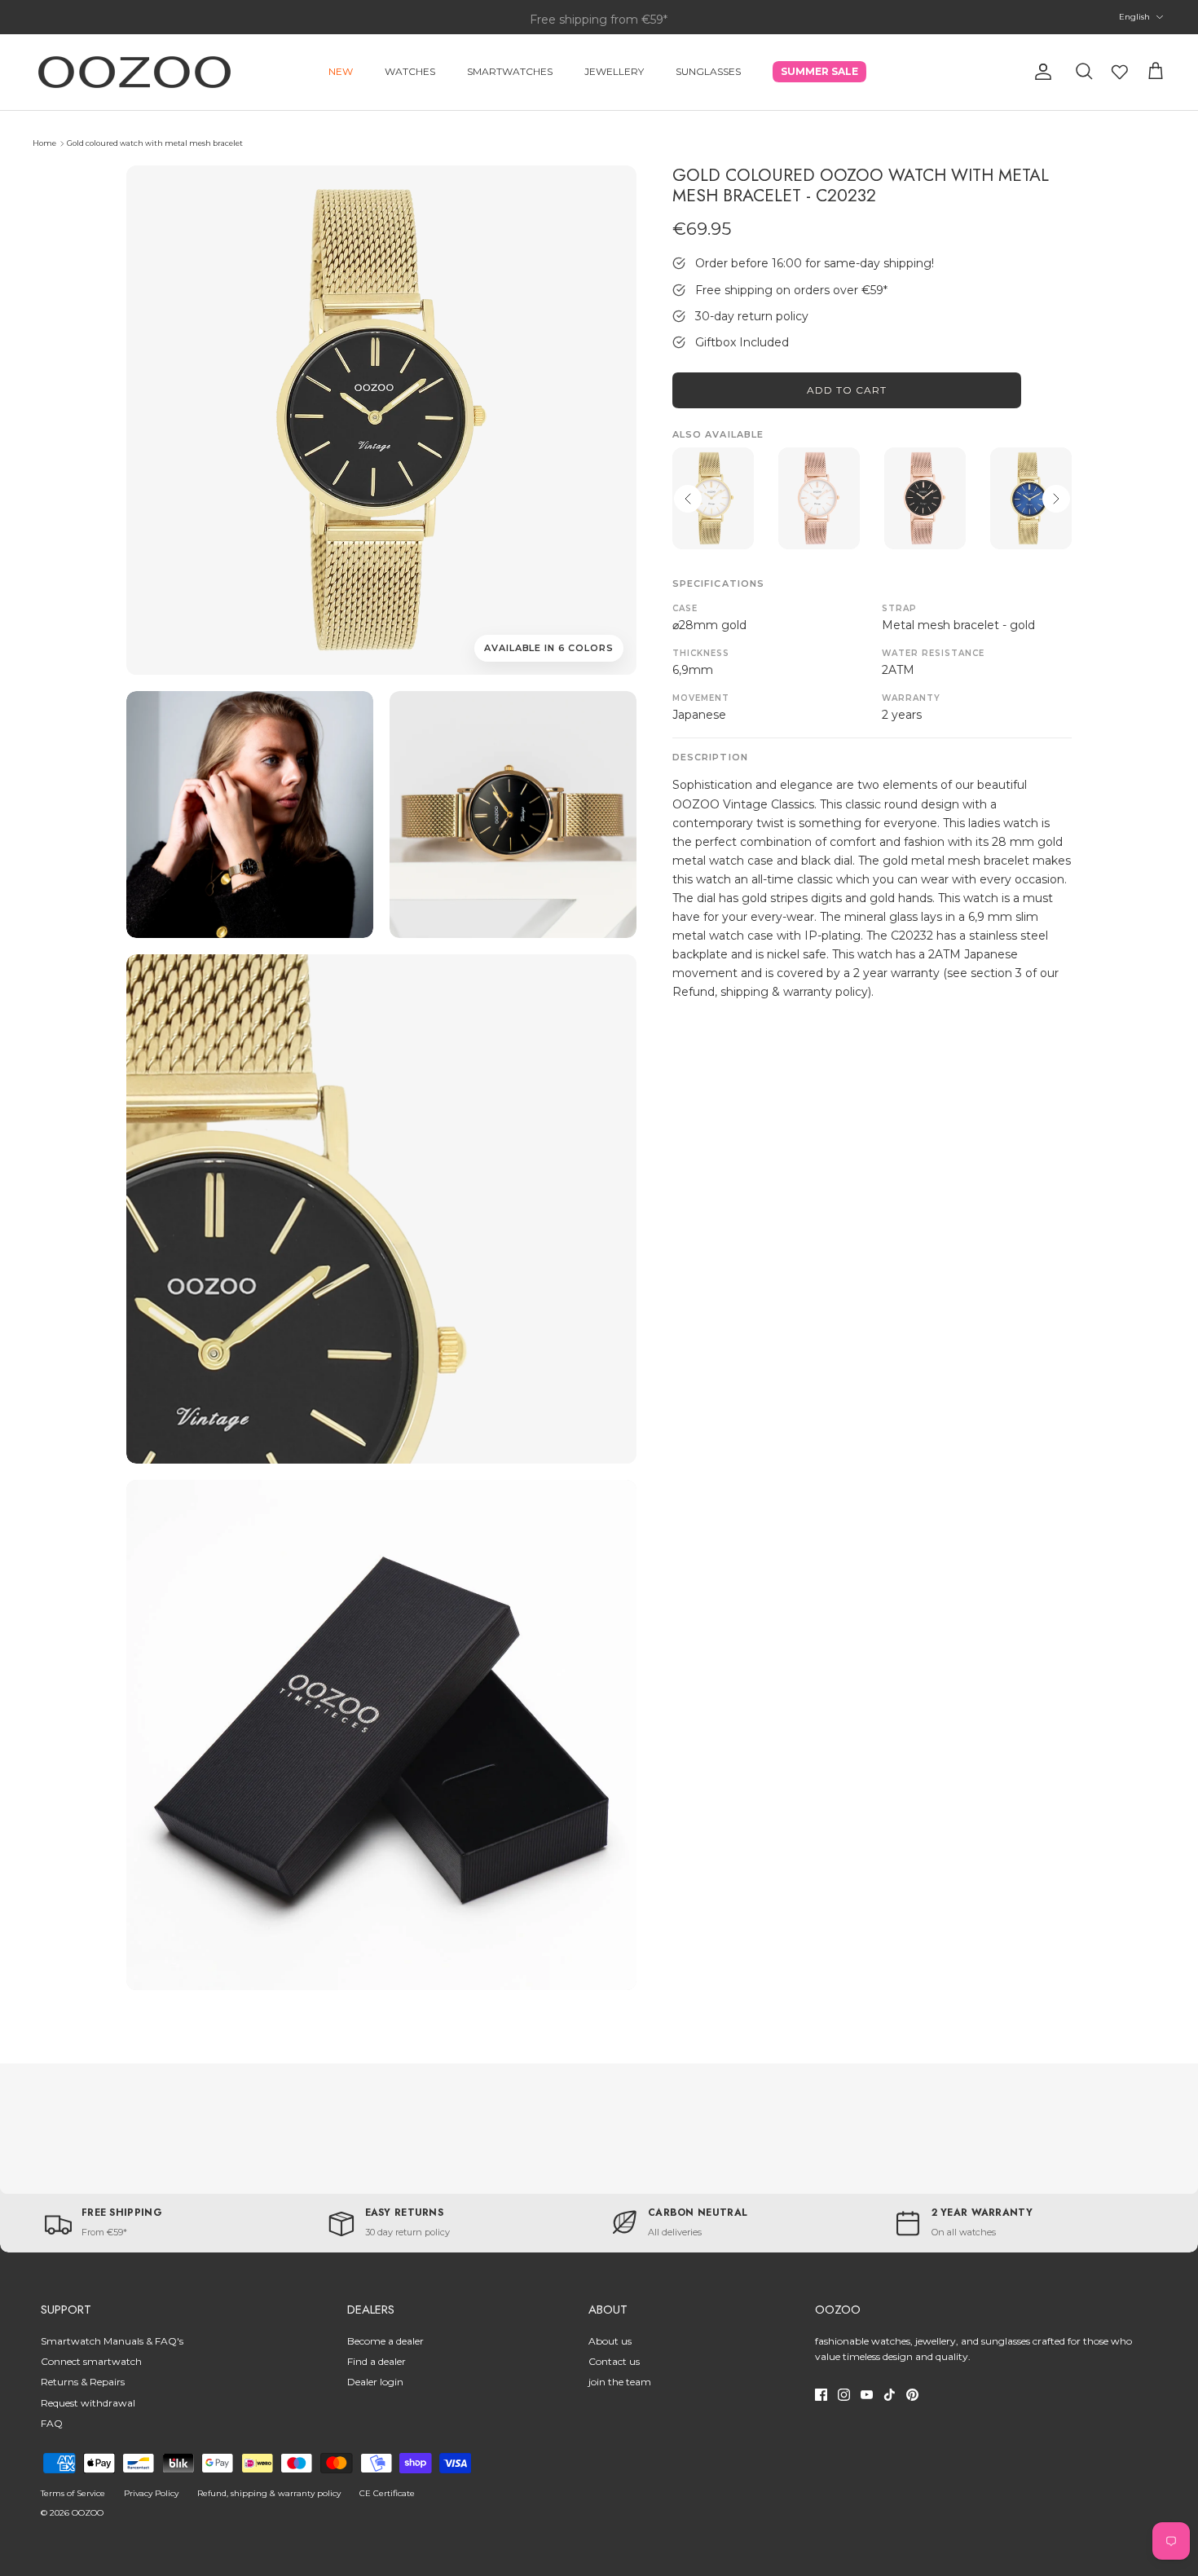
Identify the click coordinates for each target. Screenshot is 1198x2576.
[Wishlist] (1120, 72)
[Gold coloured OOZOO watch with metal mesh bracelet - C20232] (250, 815)
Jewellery (614, 71)
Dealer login (375, 2382)
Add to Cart (847, 390)
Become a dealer (385, 2341)
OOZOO (88, 2513)
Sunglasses (708, 71)
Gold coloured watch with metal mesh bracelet (155, 143)
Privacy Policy (151, 2493)
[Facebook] (821, 2395)
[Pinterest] (912, 2395)
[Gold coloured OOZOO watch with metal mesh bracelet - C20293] (1031, 498)
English (1134, 17)
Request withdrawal (88, 2403)
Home (44, 143)
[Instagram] (844, 2395)
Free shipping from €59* (599, 17)
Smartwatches (510, 71)
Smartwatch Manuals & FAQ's (112, 2341)
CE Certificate (387, 2493)
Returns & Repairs (83, 2382)
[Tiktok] (890, 2395)
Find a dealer (377, 2361)
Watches (410, 71)
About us (610, 2341)
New (341, 71)
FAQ (52, 2423)
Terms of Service (73, 2493)
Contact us (614, 2361)
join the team (620, 2382)
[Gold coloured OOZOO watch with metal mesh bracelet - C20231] (713, 498)
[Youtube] (867, 2395)
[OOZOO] (134, 72)
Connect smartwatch (91, 2361)
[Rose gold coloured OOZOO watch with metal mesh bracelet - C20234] (925, 498)
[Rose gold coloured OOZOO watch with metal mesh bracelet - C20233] (819, 498)
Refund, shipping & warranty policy (269, 2493)
